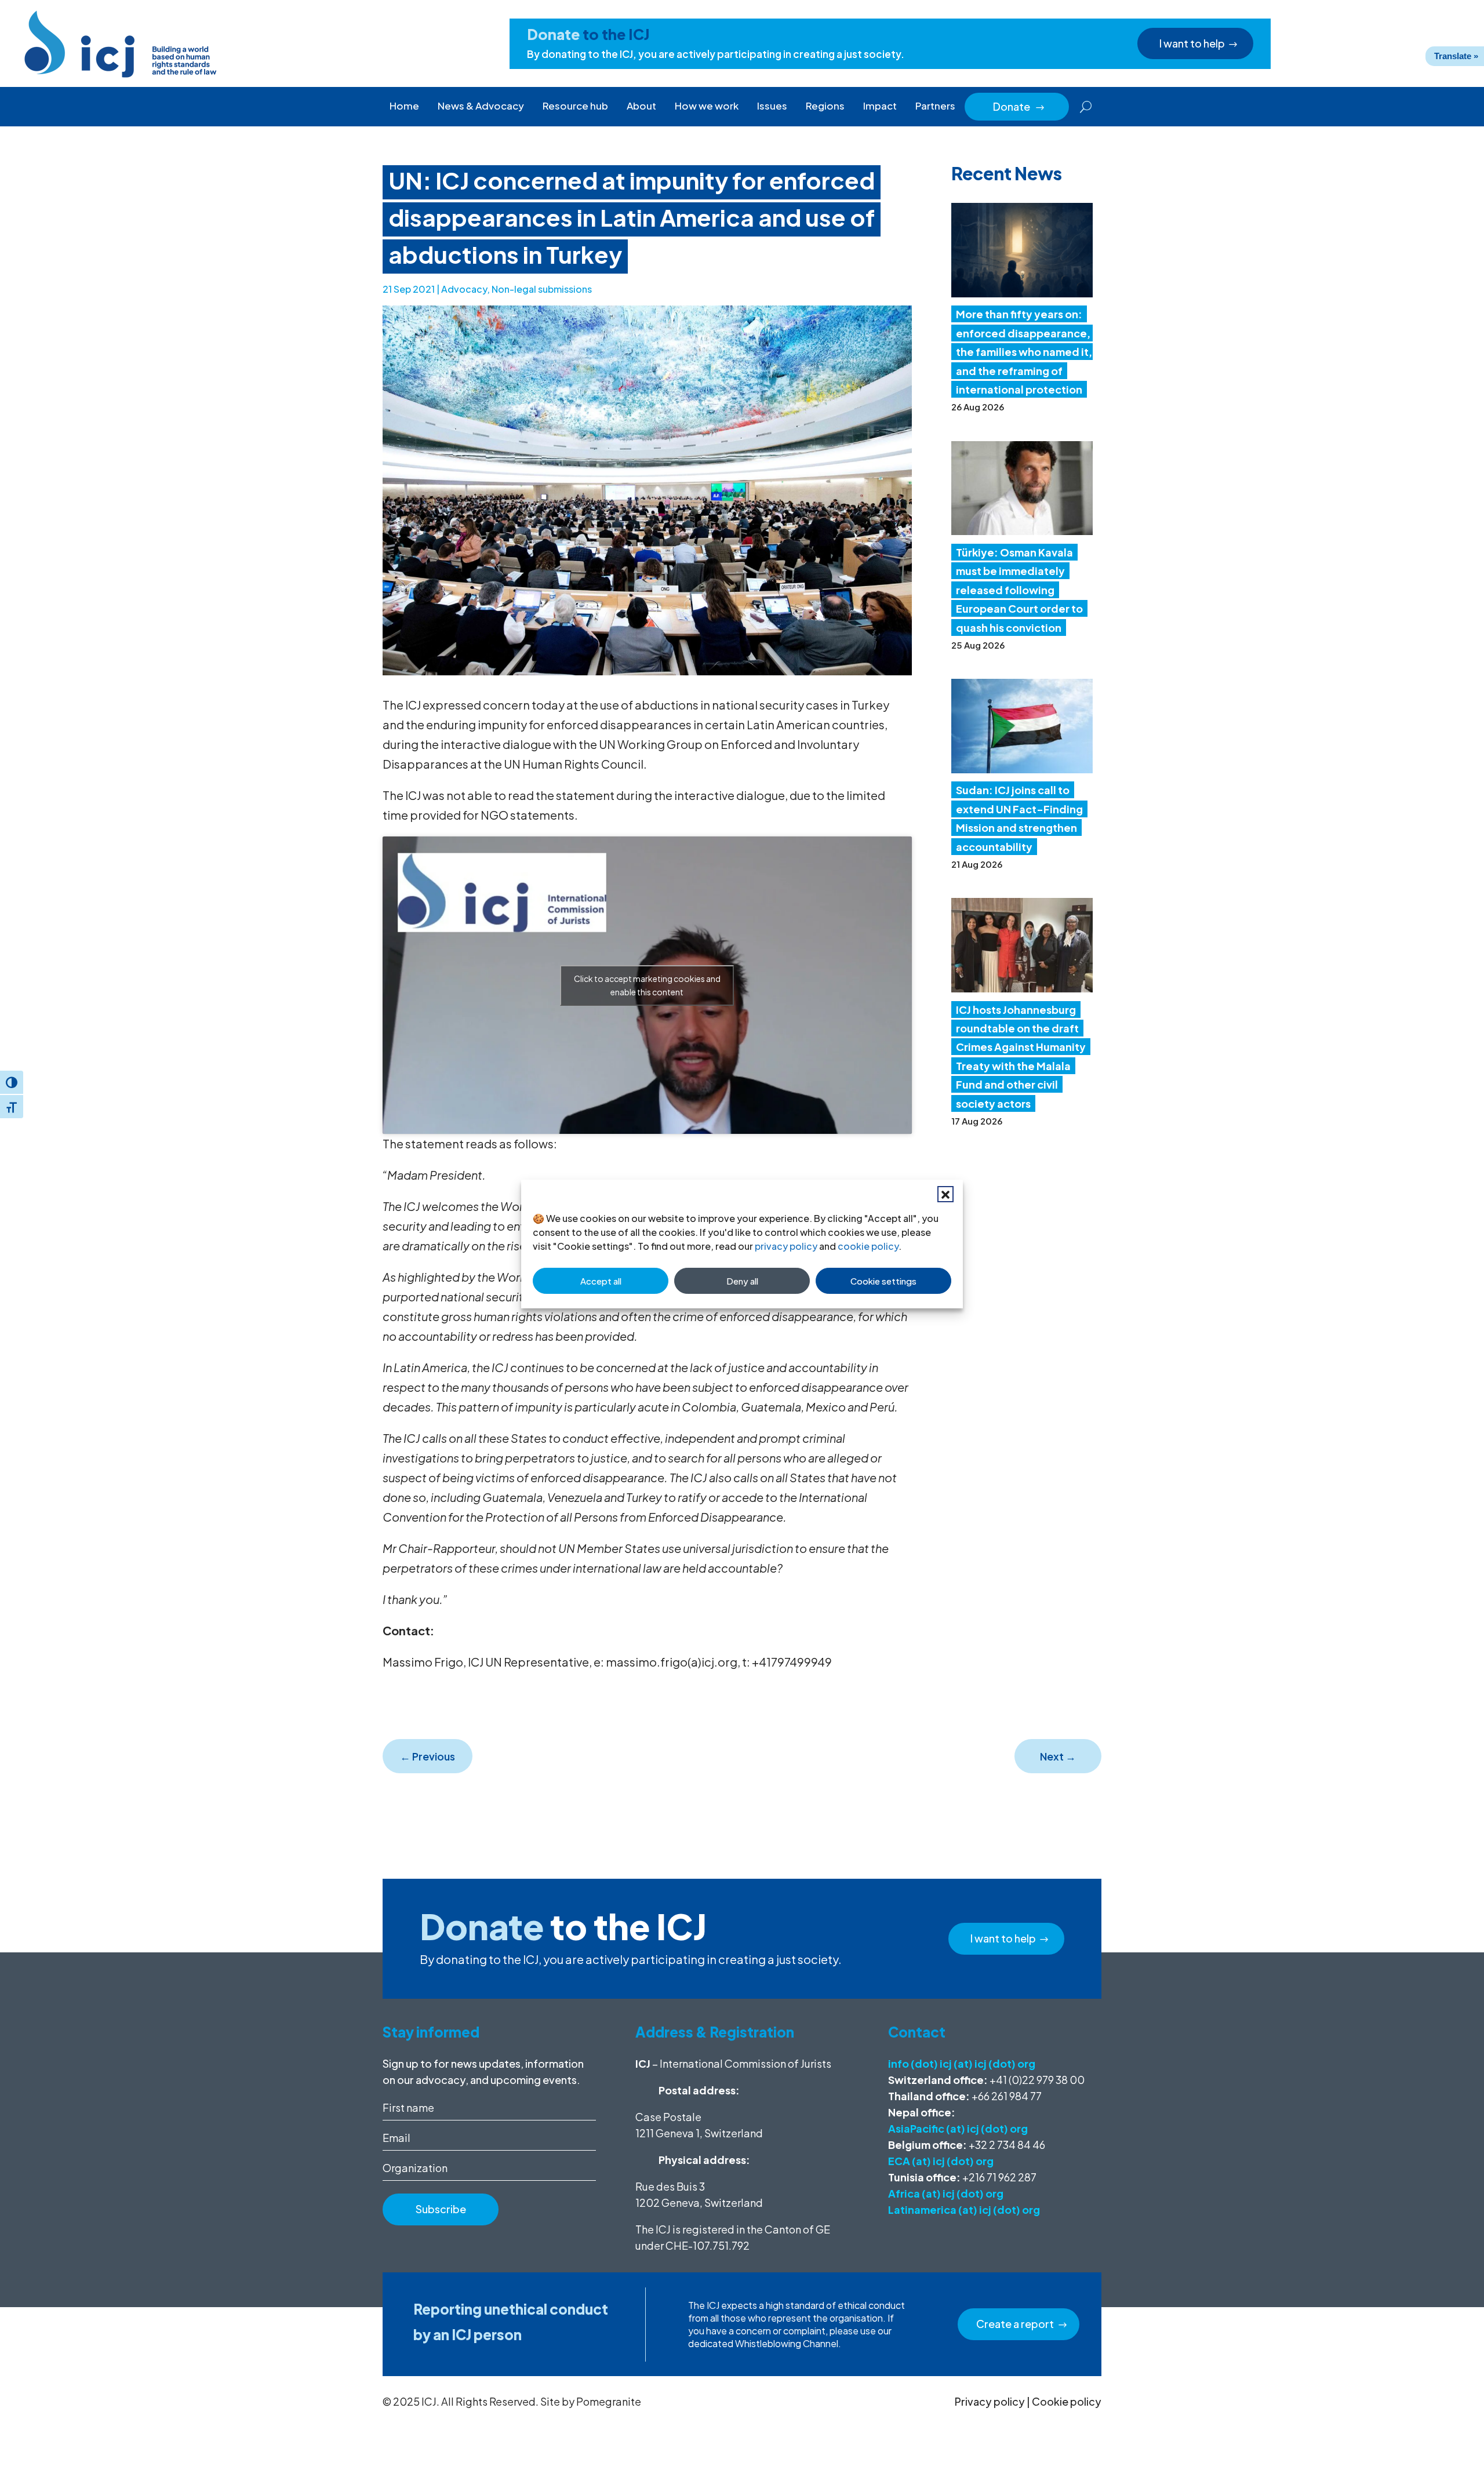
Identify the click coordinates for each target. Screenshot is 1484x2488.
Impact (880, 106)
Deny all (742, 1281)
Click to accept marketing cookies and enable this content (647, 985)
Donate (1019, 106)
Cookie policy (1067, 2401)
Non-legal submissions (542, 289)
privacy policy (786, 1246)
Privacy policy (990, 2401)
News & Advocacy (481, 106)
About (641, 106)
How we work (707, 106)
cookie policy (868, 1246)
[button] (945, 1194)
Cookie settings (883, 1281)
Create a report (1015, 2324)
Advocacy (464, 289)
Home (404, 106)
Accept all (601, 1281)
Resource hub (575, 106)
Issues (772, 106)
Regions (825, 106)
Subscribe (441, 2209)
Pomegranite (609, 2401)
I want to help (1192, 43)
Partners (935, 106)
